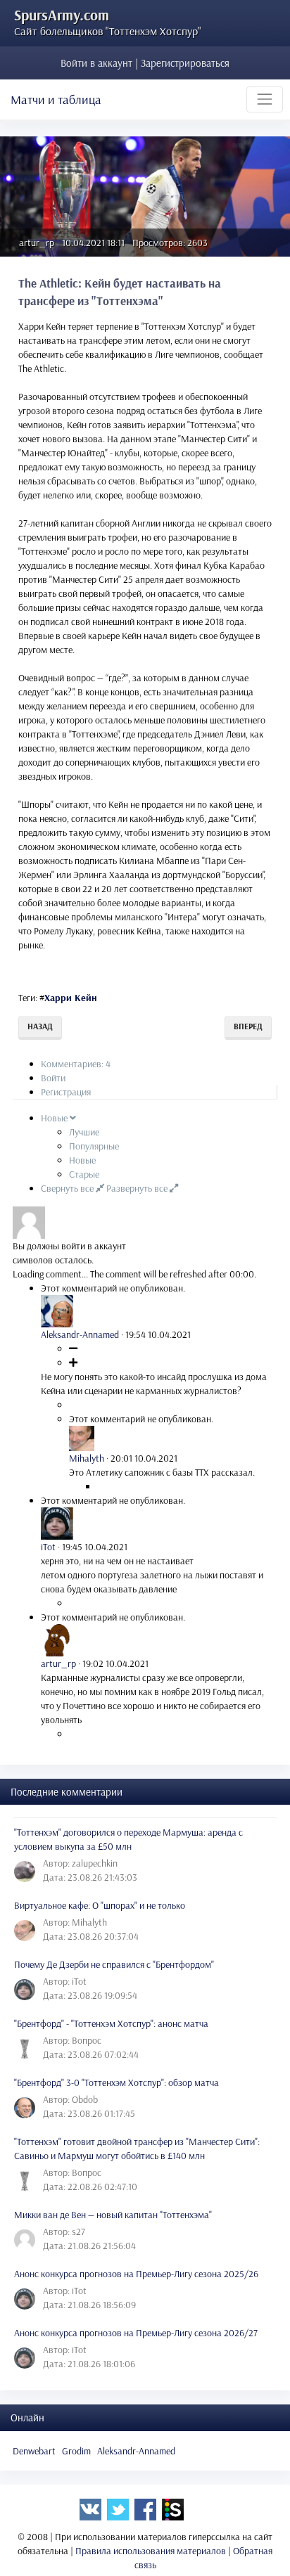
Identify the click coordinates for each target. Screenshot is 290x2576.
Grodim (76, 2451)
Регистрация (66, 1092)
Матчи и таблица (56, 99)
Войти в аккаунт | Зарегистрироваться (145, 63)
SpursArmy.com (62, 15)
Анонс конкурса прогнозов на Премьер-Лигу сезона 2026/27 (136, 2333)
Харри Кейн (71, 998)
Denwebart (34, 2451)
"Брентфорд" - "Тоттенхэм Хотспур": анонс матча (111, 2023)
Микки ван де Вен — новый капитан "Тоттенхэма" (113, 2215)
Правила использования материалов (151, 2551)
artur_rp (37, 243)
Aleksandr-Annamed (136, 2451)
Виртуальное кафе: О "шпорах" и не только (100, 1905)
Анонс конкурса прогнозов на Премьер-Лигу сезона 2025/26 (136, 2274)
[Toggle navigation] (265, 99)
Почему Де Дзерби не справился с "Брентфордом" (114, 1964)
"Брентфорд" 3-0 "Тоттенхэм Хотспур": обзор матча (116, 2082)
